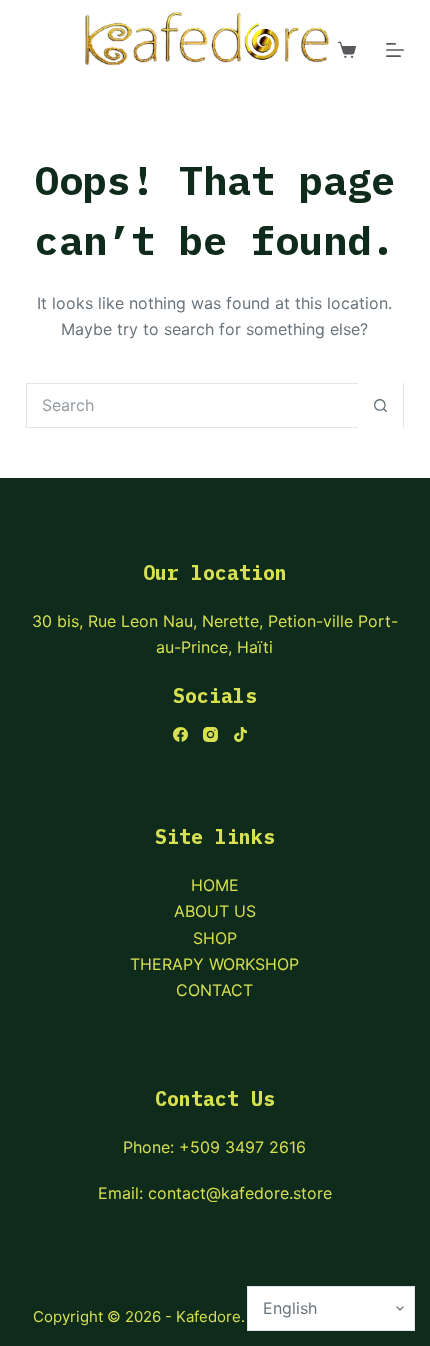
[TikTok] (240, 734)
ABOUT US (215, 911)
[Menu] (395, 50)
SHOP (215, 938)
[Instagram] (210, 734)
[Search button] (380, 405)
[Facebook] (180, 734)
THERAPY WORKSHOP (214, 964)
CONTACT (214, 990)
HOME (215, 885)
